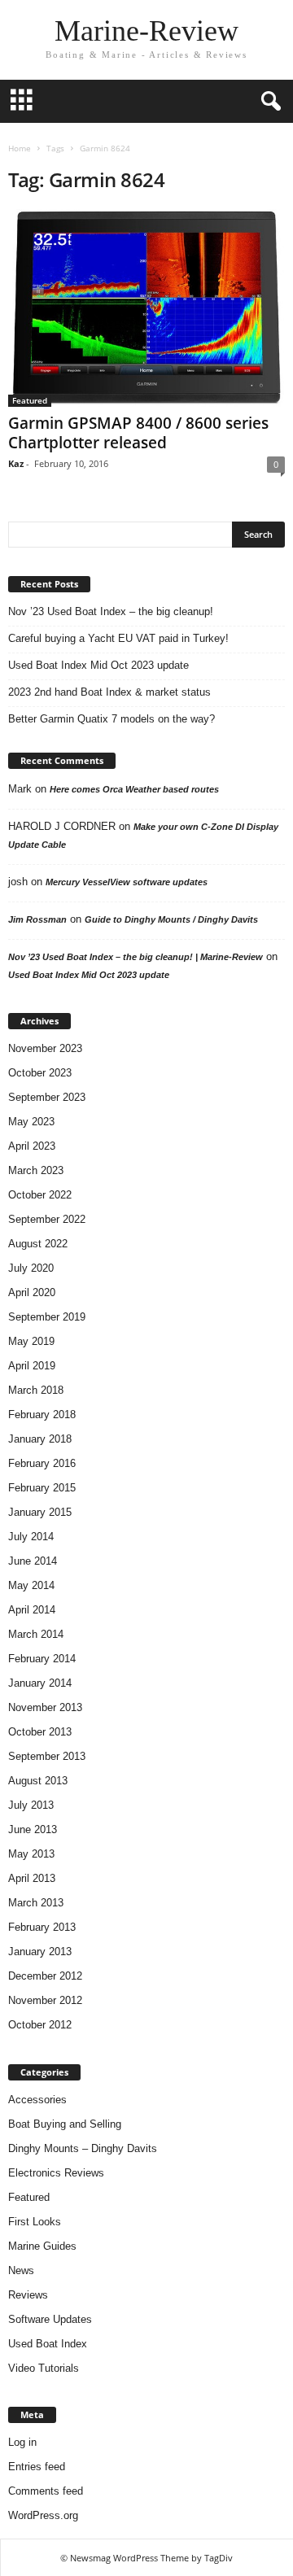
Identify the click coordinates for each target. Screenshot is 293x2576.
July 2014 (31, 1537)
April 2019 (32, 1366)
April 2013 (32, 1878)
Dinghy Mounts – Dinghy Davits (83, 2148)
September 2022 (47, 1219)
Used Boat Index (48, 2344)
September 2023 (47, 1097)
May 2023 (31, 1122)
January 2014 (40, 1683)
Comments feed (46, 2491)
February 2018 (42, 1415)
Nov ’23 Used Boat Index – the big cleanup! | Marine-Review (136, 957)
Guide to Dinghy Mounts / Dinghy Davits (171, 919)
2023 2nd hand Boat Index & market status (109, 692)
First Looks (35, 2222)
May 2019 (31, 1341)
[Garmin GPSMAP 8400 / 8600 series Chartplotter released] (146, 308)
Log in (22, 2442)
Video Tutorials (44, 2368)
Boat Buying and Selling (65, 2124)
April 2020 (32, 1292)
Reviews (28, 2295)
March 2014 (36, 1634)
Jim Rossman (37, 919)
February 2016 (42, 1463)
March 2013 (36, 1903)
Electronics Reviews (56, 2173)
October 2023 (40, 1073)
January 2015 (40, 1512)
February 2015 (42, 1488)
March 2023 (36, 1170)
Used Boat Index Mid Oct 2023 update (98, 665)
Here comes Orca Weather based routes (134, 789)
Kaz (16, 463)
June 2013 (33, 1829)
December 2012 (45, 1976)
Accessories (37, 2100)
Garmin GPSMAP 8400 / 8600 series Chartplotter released (138, 433)
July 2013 (31, 1805)
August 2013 (38, 1781)
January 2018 (40, 1439)
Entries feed (37, 2467)
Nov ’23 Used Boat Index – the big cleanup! (111, 611)
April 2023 (32, 1146)
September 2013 (47, 1756)
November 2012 (45, 2000)
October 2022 (40, 1195)
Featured (30, 400)
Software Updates (50, 2319)
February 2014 (42, 1659)
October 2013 (40, 1732)
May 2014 (31, 1585)
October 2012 (40, 2025)
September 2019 (47, 1317)
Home (20, 148)
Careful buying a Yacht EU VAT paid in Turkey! (118, 638)
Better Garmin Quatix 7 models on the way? (112, 719)
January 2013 (40, 1952)
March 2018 (36, 1390)
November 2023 (45, 1048)
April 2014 (32, 1610)
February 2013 (42, 1927)
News (21, 2270)
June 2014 (33, 1561)
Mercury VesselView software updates (127, 882)
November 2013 (45, 1707)
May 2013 (31, 1854)
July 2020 (31, 1268)
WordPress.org (43, 2515)
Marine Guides (42, 2246)
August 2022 (38, 1244)
